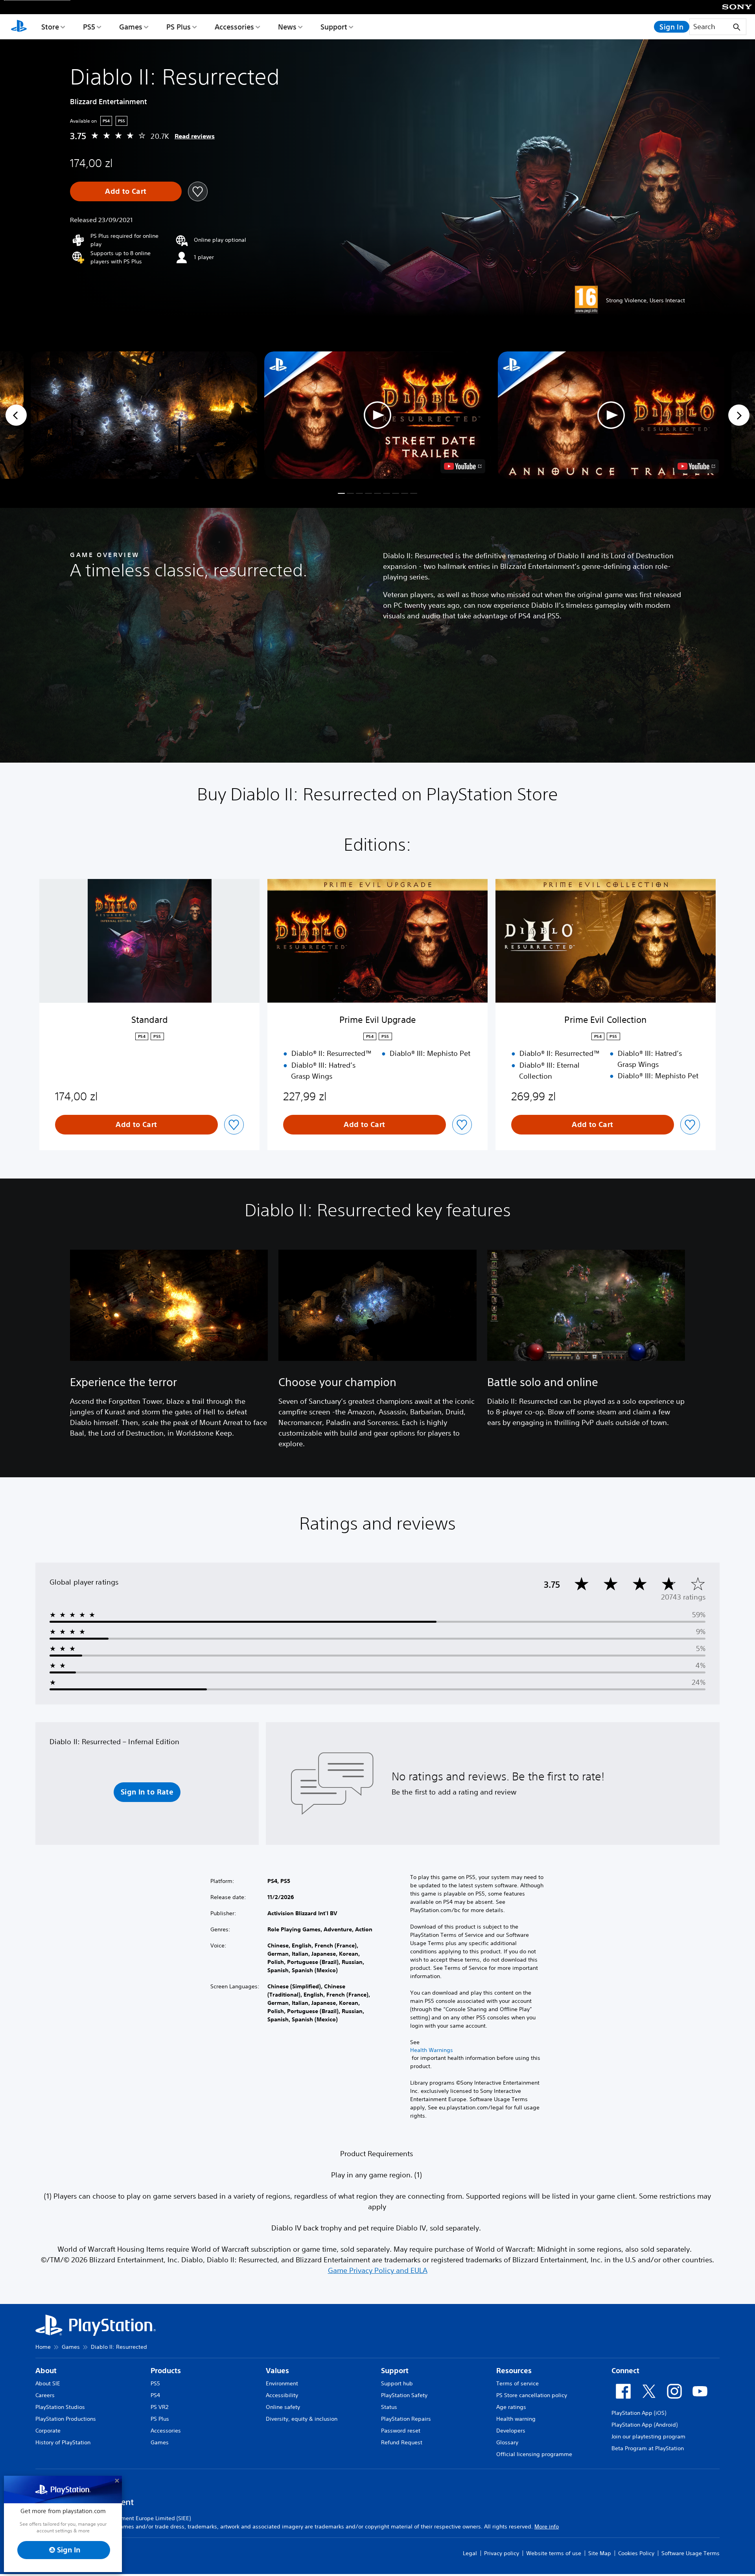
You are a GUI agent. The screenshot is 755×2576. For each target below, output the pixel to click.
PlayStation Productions (66, 2419)
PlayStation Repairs (406, 2419)
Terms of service (517, 2383)
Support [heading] (395, 2371)
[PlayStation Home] (19, 27)
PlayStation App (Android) (645, 2425)
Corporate (48, 2431)
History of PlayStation (63, 2442)
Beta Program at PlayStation (648, 2448)
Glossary (507, 2442)
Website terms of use (554, 2553)
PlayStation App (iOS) (639, 2413)
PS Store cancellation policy (532, 2395)
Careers (45, 2395)
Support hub (397, 2383)
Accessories (234, 27)
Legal (470, 2553)
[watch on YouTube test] (463, 466)
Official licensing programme (534, 2454)
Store (50, 27)
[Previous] (16, 415)
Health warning (516, 2419)
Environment (282, 2383)
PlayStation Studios (60, 2407)
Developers (511, 2431)
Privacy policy (502, 2553)
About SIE (48, 2383)
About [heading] (46, 2371)
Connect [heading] (625, 2371)
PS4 (155, 2395)
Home (43, 2347)
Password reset (401, 2431)
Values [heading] (277, 2371)
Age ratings (511, 2407)
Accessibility (282, 2395)
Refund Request (402, 2442)
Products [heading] (166, 2371)
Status (389, 2407)
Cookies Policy (636, 2553)
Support (334, 27)
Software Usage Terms (691, 2553)
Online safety (283, 2407)
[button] (377, 415)
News (287, 27)
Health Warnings (432, 2050)
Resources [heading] (514, 2371)
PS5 (89, 27)
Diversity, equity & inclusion (302, 2419)
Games (131, 27)
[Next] (739, 415)
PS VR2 (159, 2407)
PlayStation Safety (404, 2395)
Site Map (600, 2553)
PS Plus (179, 27)
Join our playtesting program (648, 2436)
